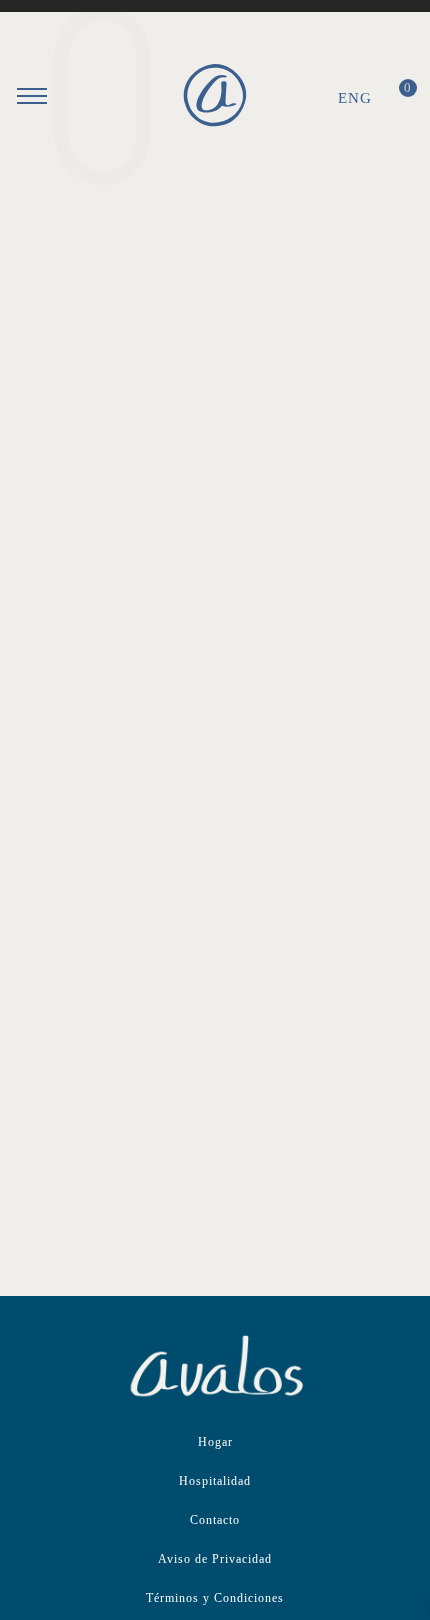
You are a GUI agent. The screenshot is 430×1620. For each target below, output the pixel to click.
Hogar (215, 1442)
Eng (355, 98)
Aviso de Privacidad (215, 1559)
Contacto (215, 1520)
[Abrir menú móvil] (32, 96)
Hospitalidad (215, 1481)
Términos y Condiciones (215, 1598)
